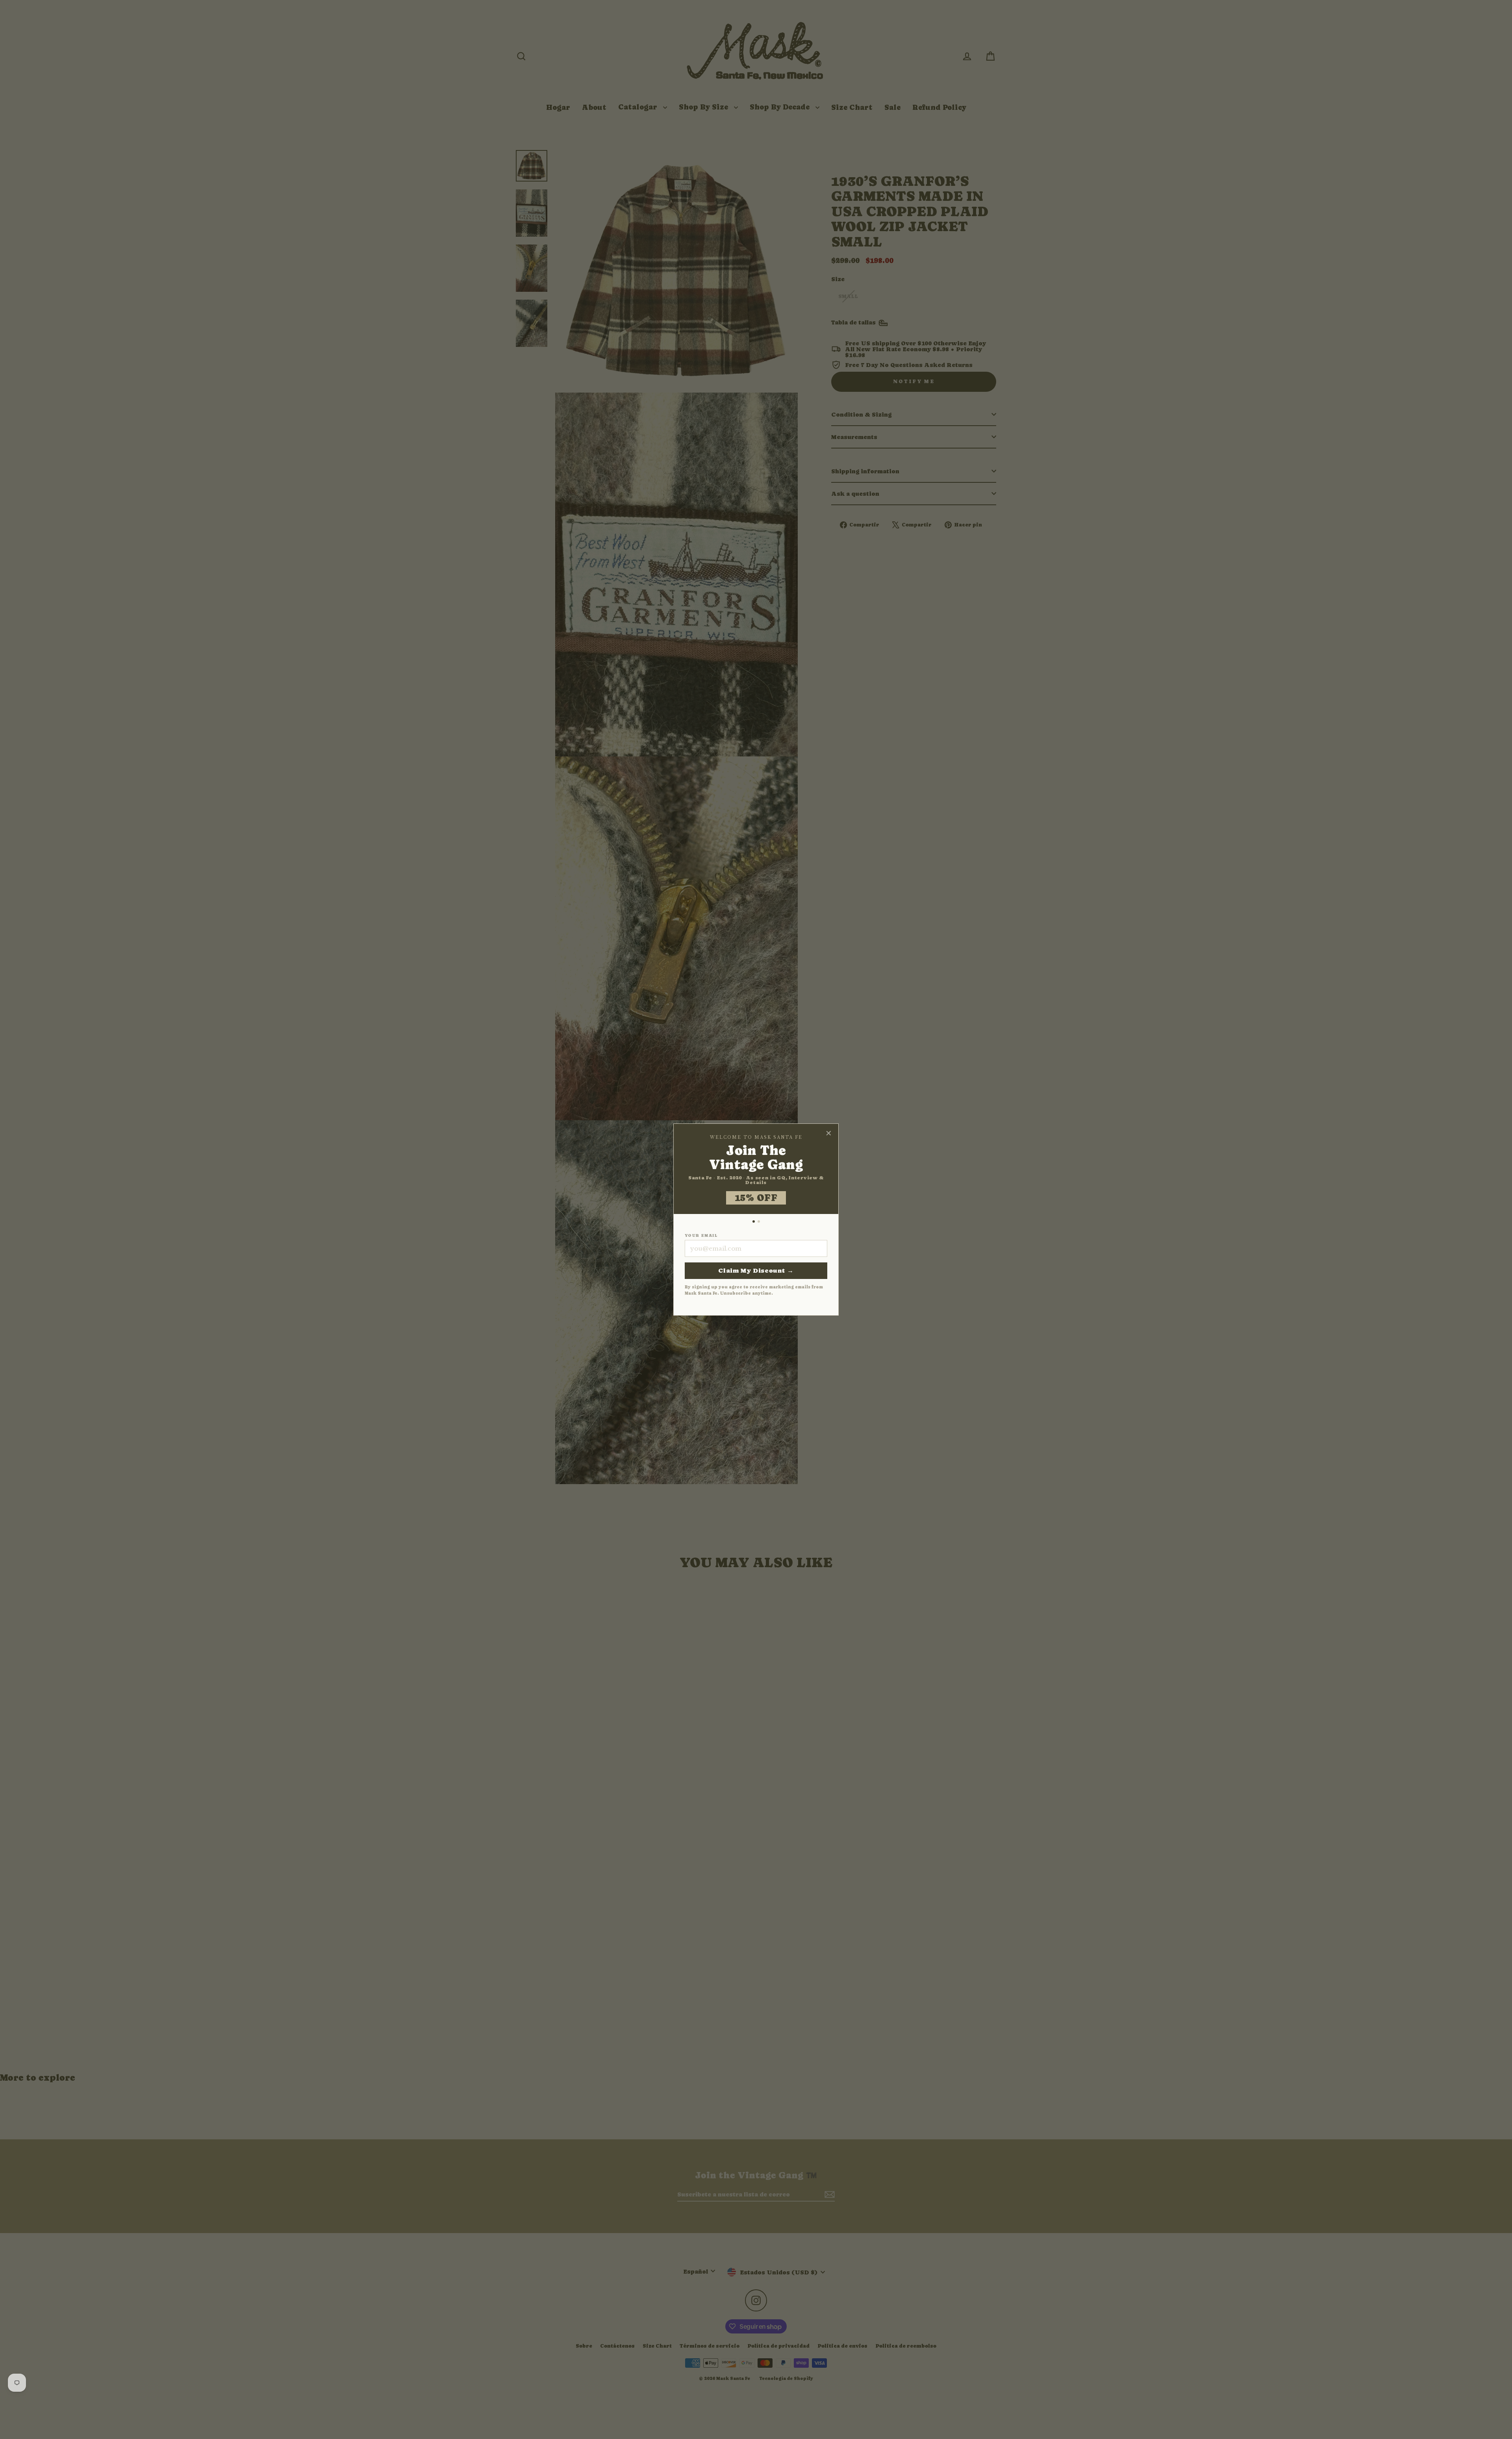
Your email (701, 1236)
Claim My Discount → (756, 1270)
